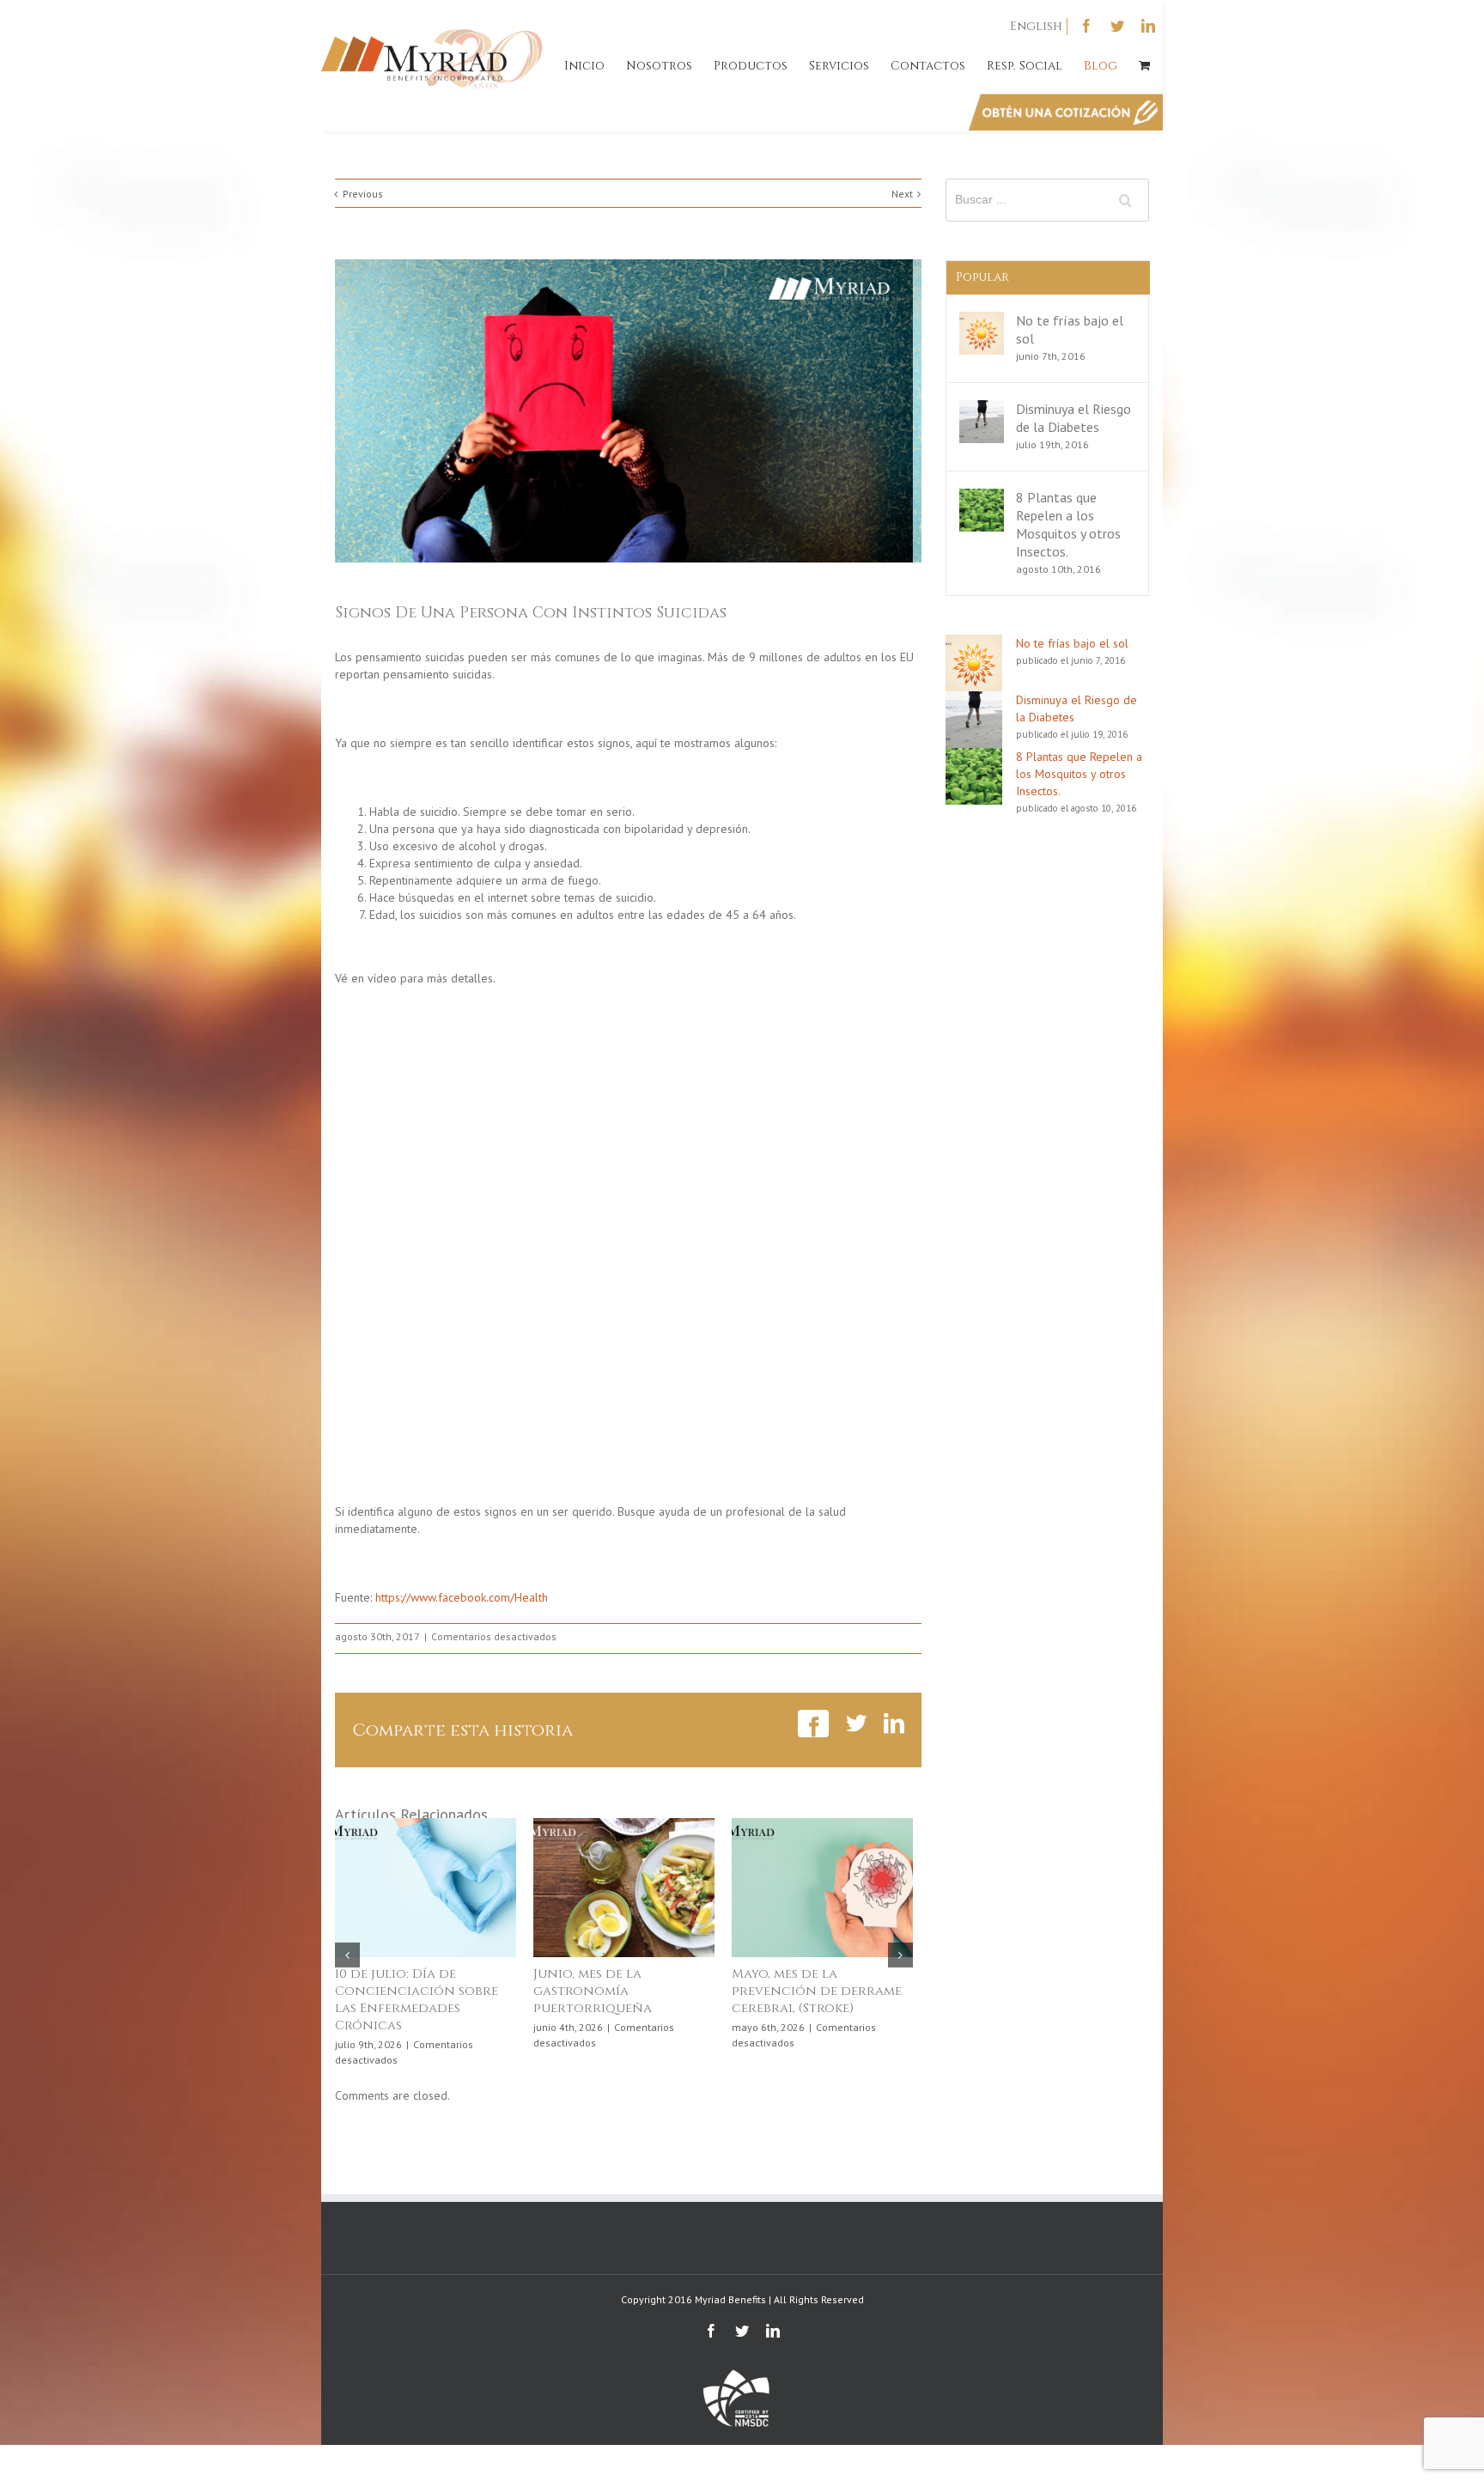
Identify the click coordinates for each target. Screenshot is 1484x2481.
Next (902, 194)
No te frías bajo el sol (1072, 643)
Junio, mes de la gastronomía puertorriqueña (593, 1991)
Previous (363, 194)
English (1036, 26)
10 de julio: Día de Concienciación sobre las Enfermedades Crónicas (417, 2000)
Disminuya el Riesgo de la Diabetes (1073, 418)
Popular (982, 277)
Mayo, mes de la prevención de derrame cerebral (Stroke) (817, 1991)
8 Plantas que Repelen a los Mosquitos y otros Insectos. (1068, 524)
